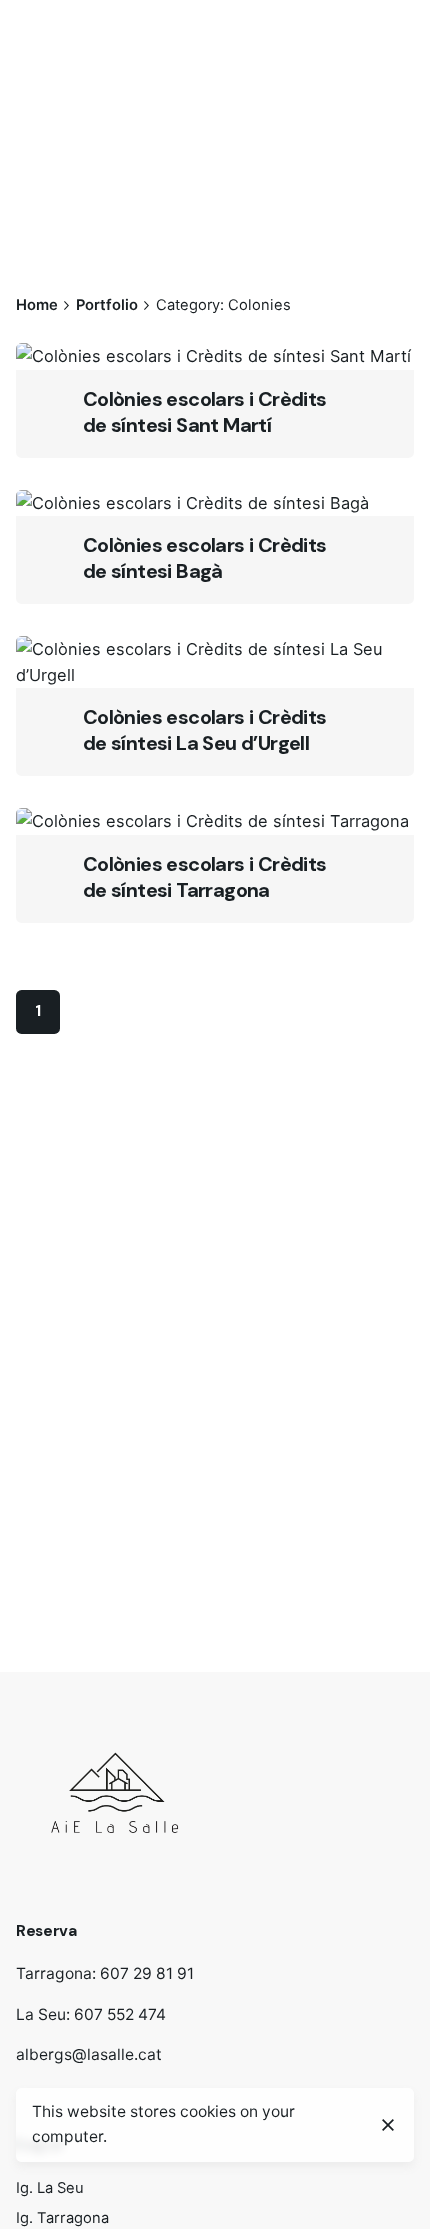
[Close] (388, 2125)
